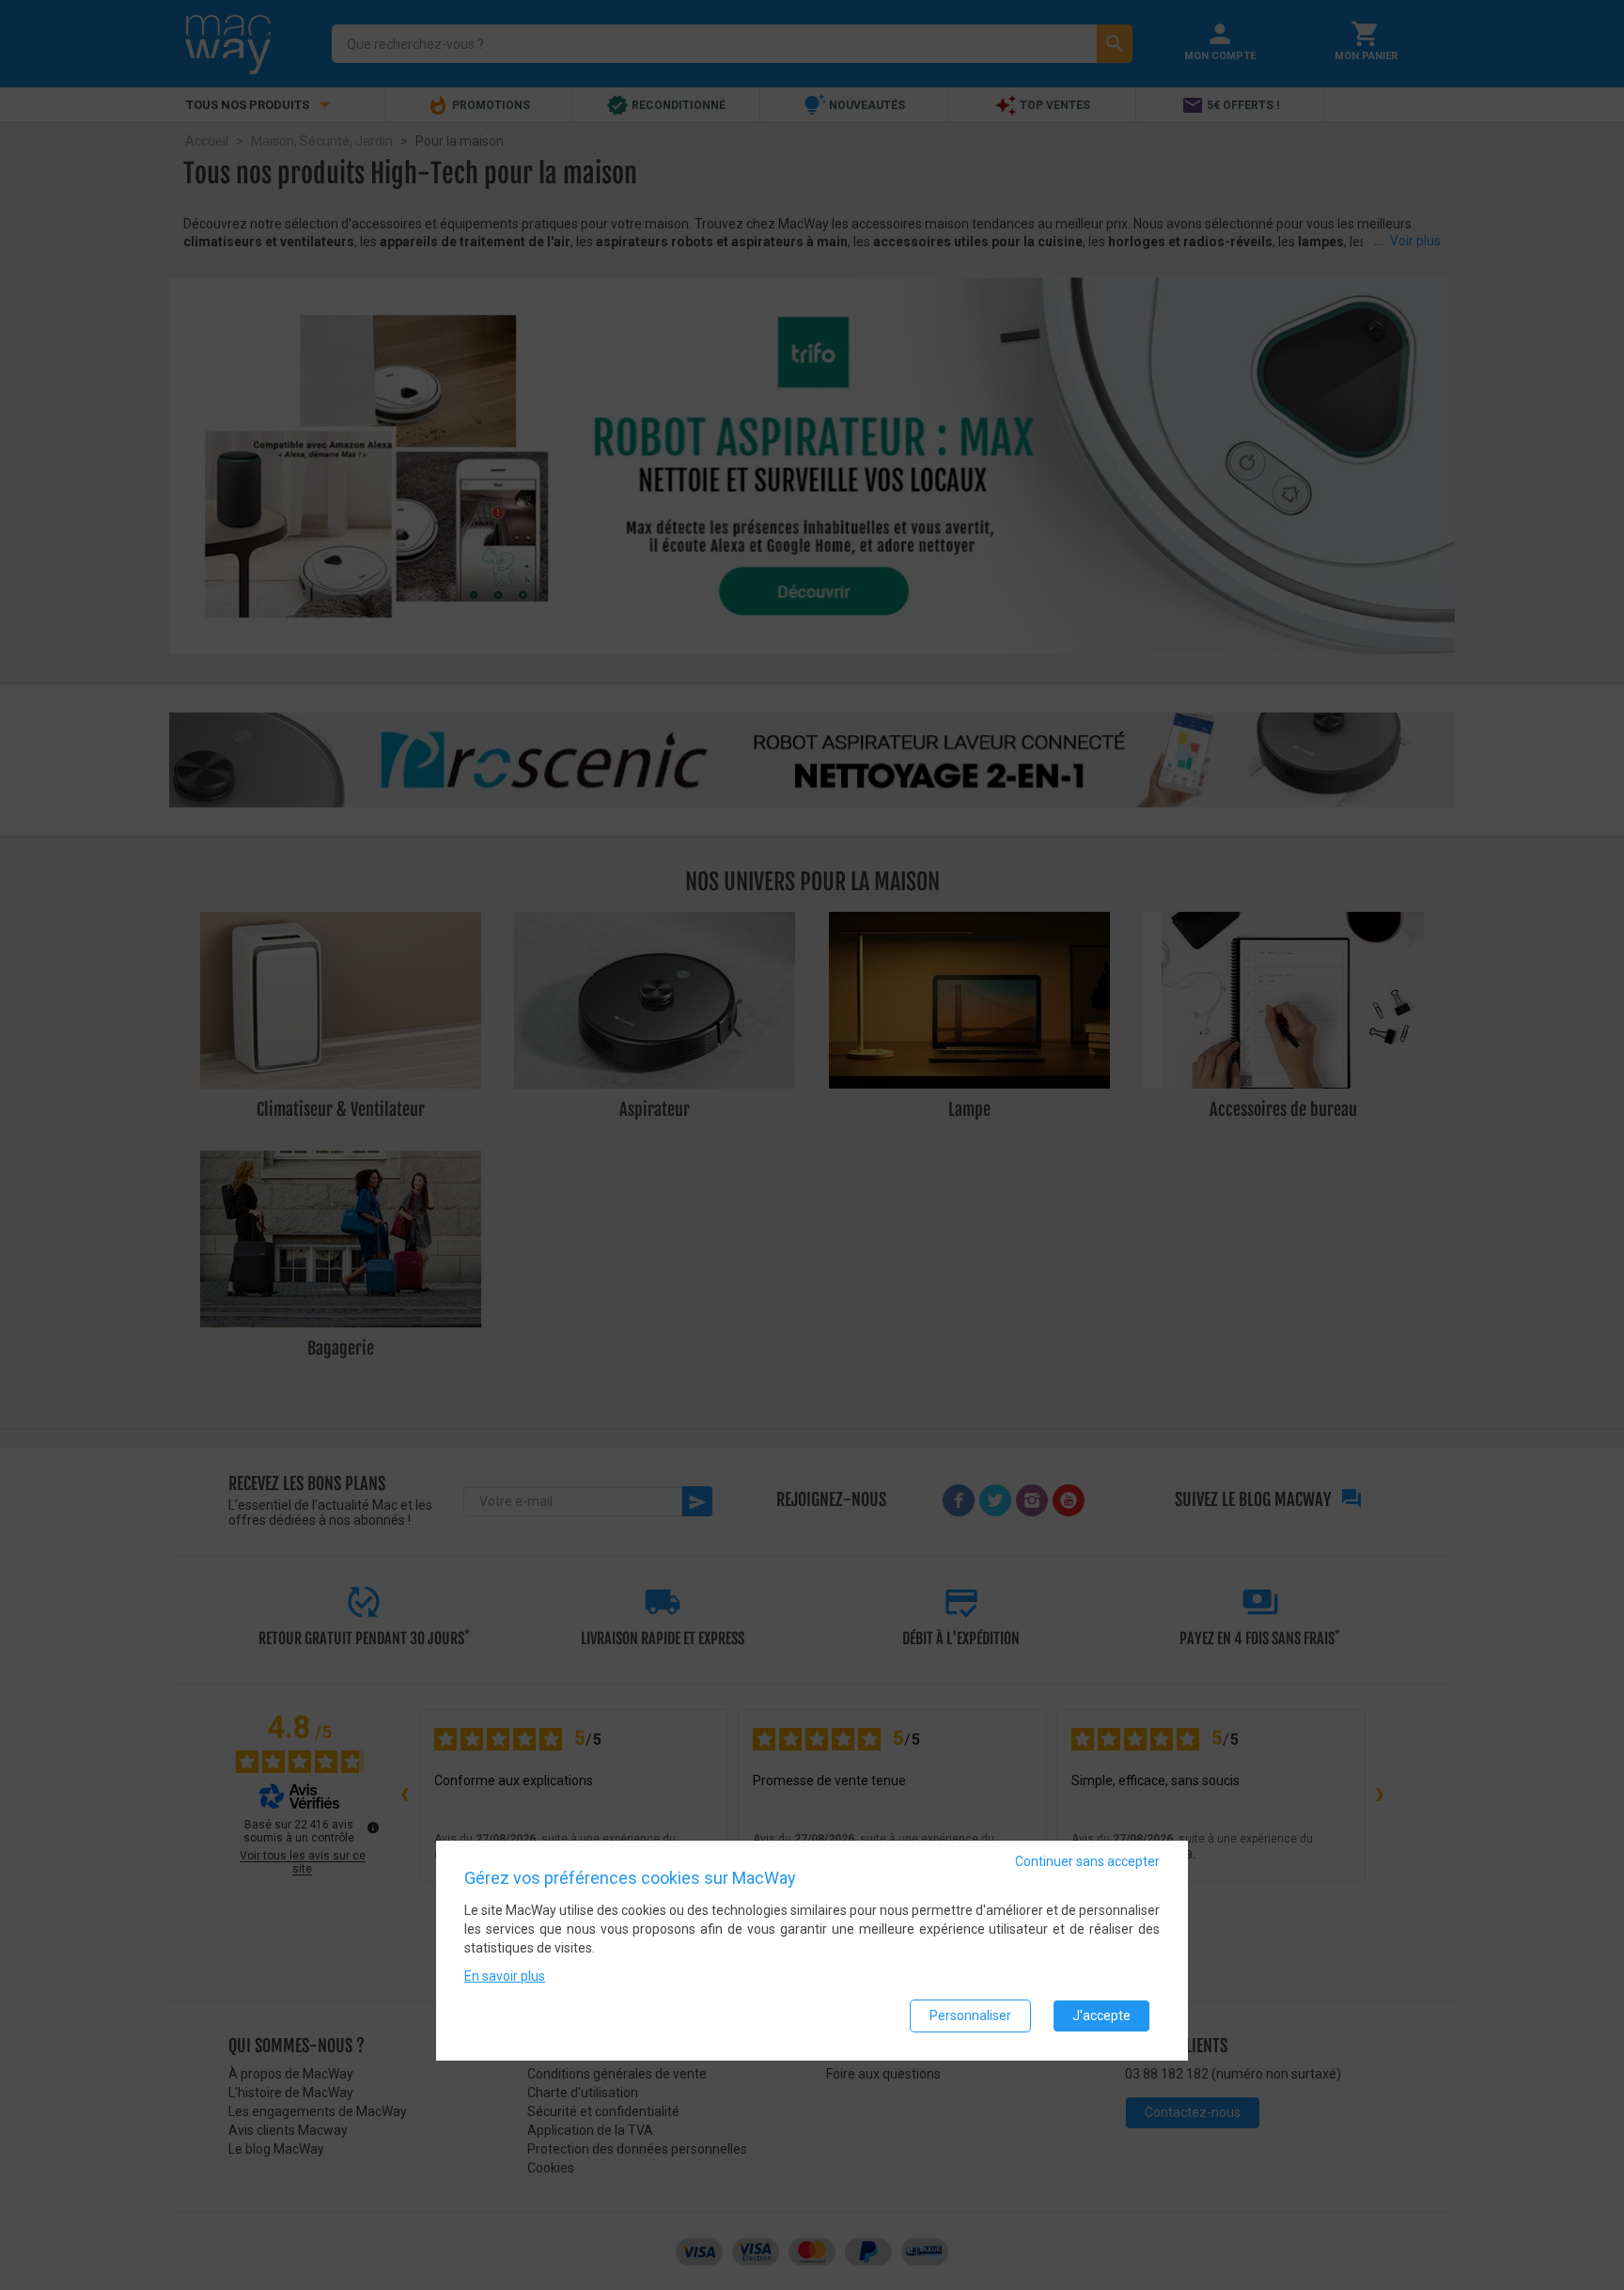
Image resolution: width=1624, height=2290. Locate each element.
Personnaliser (970, 2016)
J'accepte (1101, 2016)
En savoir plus (505, 1976)
